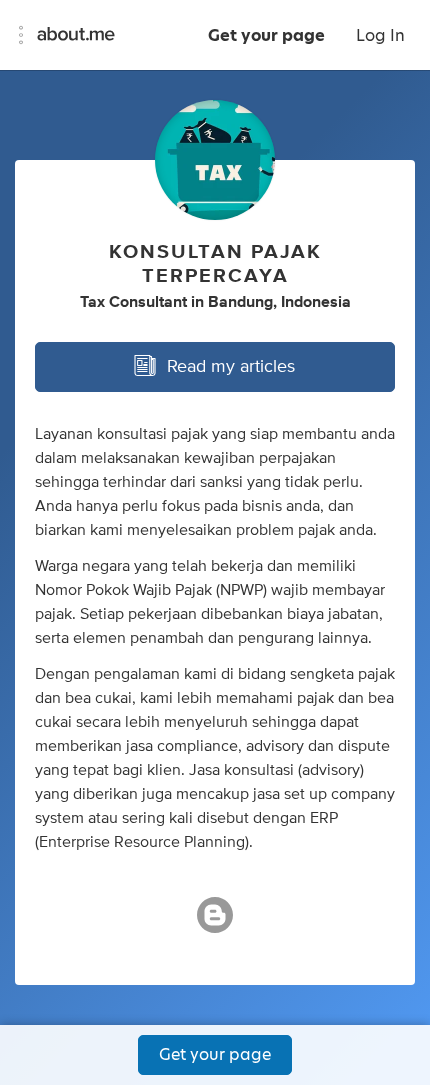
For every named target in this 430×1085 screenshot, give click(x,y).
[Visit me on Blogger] (215, 924)
